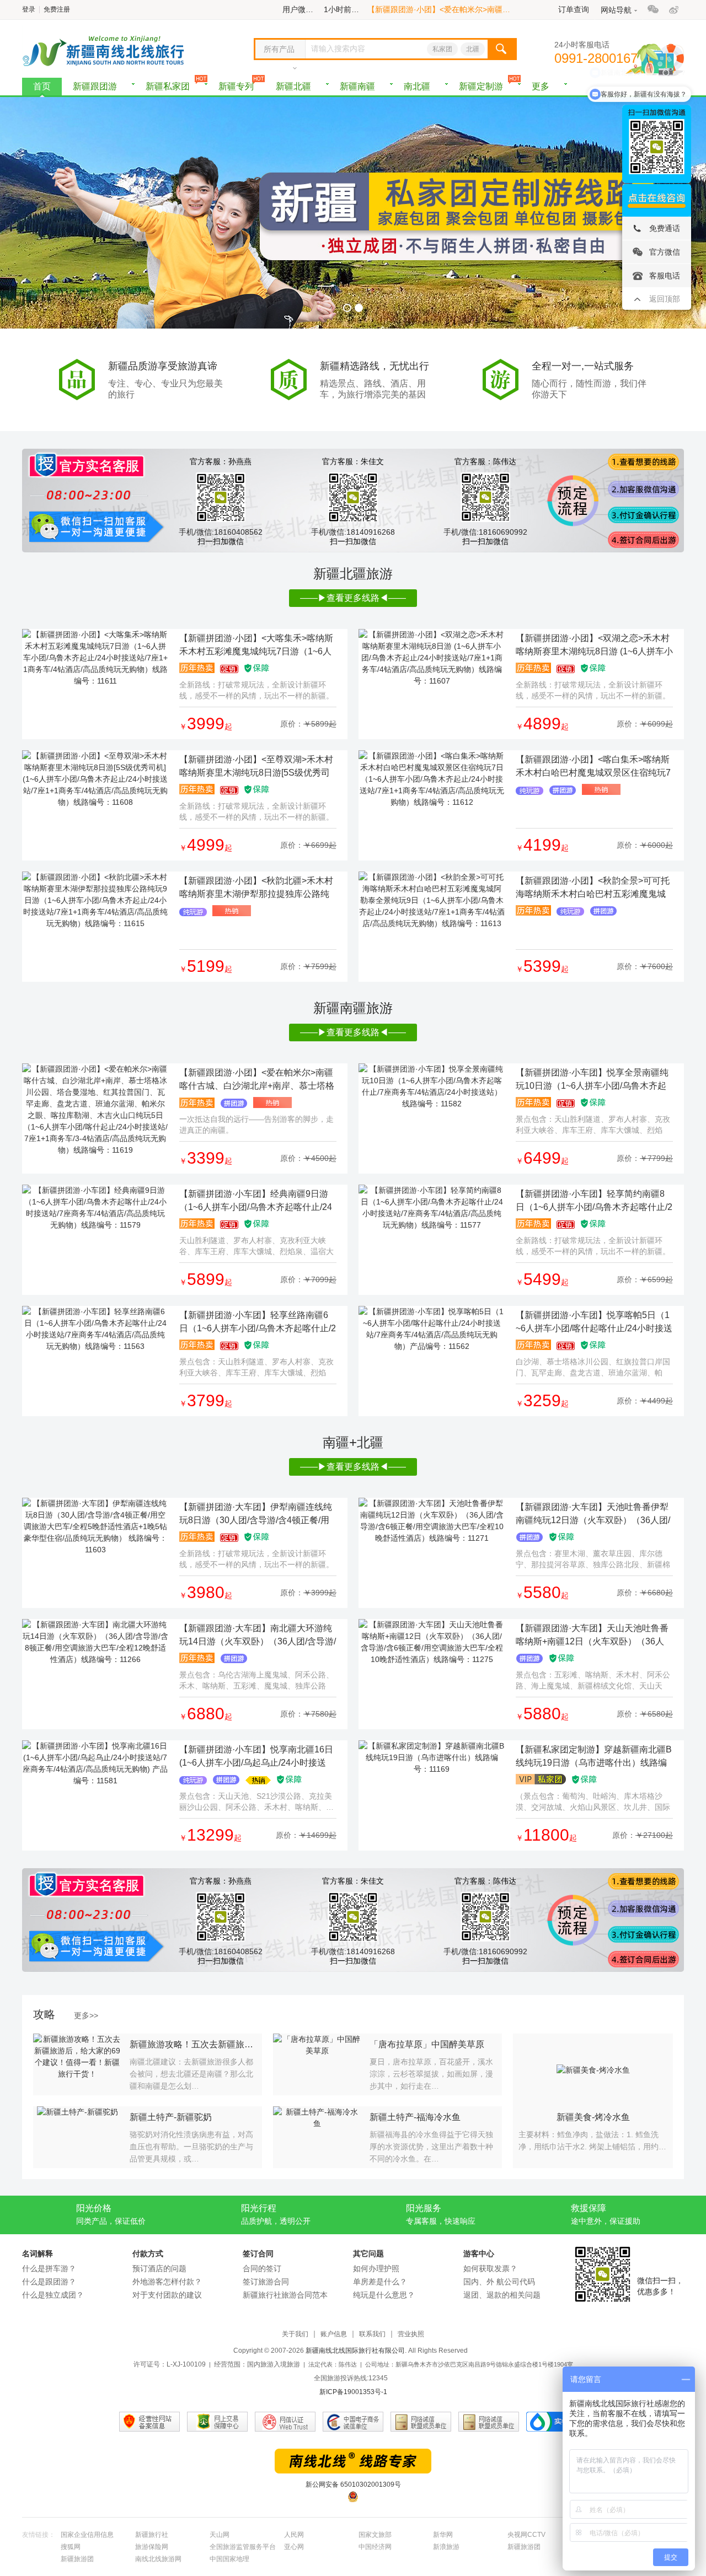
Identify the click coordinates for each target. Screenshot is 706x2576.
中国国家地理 (229, 2559)
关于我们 (295, 2334)
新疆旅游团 (524, 2547)
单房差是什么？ (380, 2282)
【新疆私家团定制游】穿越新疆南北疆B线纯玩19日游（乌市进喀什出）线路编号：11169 (594, 1757)
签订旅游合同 (266, 2282)
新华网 (443, 2535)
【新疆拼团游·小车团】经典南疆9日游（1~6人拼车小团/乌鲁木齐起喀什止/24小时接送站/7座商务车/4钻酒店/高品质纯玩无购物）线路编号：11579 (256, 1201)
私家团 (442, 49)
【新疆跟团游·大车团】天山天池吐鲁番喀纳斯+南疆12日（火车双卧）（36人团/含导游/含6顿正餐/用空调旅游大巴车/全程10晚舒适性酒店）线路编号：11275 (594, 1636)
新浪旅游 (446, 2547)
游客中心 (479, 2254)
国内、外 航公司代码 (499, 2282)
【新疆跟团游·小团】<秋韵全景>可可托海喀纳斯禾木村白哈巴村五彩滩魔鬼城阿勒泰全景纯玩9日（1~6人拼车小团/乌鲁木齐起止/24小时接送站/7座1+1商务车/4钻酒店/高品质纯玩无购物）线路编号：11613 (593, 888)
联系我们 (372, 2334)
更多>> (86, 2015)
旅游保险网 (152, 2547)
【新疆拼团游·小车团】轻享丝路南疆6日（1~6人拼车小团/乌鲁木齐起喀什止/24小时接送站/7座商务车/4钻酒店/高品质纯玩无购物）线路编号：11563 (258, 1323)
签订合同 (258, 2254)
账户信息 (334, 2334)
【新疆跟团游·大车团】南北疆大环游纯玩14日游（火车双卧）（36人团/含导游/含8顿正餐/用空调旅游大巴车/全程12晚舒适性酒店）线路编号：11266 (258, 1636)
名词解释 (38, 2254)
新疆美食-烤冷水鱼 (593, 2117)
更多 (541, 86)
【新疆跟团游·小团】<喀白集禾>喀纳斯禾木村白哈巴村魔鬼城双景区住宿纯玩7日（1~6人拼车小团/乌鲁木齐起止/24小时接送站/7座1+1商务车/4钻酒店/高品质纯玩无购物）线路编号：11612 (593, 767)
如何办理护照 (376, 2268)
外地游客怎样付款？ (167, 2282)
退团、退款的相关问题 (502, 2295)
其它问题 (368, 2254)
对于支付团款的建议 (167, 2295)
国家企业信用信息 (87, 2535)
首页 (42, 86)
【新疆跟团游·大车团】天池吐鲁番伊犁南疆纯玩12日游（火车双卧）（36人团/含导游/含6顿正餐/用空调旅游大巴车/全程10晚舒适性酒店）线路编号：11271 (593, 1515)
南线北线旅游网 (158, 2559)
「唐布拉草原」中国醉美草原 (427, 2044)
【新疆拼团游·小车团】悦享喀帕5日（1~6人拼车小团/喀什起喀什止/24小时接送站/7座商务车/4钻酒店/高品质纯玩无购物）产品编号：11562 (594, 1323)
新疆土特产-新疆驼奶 (171, 2117)
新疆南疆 (357, 86)
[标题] (95, 658)
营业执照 (411, 2334)
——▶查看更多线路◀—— (353, 598)
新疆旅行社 (152, 2535)
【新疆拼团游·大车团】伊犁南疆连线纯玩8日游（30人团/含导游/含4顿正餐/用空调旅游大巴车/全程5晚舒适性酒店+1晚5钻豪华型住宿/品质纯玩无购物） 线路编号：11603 (256, 1515)
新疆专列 (236, 86)
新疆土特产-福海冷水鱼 (415, 2117)
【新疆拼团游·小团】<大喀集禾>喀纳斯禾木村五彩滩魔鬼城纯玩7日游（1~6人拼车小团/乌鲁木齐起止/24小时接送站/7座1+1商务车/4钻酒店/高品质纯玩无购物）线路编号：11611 (256, 646)
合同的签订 (262, 2268)
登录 (29, 9)
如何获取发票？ (490, 2268)
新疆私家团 (168, 86)
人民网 (294, 2535)
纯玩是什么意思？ (384, 2295)
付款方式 (148, 2254)
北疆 (473, 49)
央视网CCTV (526, 2535)
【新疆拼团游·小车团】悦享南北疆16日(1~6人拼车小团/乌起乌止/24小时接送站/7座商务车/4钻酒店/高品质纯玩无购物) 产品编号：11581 (256, 1757)
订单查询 (574, 9)
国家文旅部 (375, 2535)
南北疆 (417, 86)
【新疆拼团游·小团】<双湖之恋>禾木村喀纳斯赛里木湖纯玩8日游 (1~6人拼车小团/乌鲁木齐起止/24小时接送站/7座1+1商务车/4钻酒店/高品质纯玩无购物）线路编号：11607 (594, 646)
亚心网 (294, 2547)
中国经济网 (375, 2547)
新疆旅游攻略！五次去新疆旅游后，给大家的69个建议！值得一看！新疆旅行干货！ (193, 2044)
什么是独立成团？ (53, 2295)
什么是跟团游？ (49, 2282)
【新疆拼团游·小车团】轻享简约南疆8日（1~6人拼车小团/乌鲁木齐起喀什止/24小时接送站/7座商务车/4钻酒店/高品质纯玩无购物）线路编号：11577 (594, 1201)
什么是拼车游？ (49, 2268)
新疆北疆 (293, 86)
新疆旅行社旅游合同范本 (285, 2295)
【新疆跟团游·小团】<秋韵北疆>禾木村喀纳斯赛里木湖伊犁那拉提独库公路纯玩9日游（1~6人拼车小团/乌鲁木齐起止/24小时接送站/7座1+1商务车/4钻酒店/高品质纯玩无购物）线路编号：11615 (258, 888)
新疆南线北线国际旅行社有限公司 (355, 2351)
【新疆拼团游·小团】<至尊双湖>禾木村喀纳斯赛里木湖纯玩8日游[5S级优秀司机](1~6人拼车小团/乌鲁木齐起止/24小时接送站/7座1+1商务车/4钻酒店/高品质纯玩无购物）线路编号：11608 (257, 767)
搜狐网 (71, 2547)
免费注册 (57, 9)
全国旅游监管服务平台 (243, 2547)
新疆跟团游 (95, 86)
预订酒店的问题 (159, 2268)
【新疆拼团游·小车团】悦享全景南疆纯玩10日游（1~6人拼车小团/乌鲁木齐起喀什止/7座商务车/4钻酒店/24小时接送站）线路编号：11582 (592, 1080)
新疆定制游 (481, 86)
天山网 (220, 2535)
